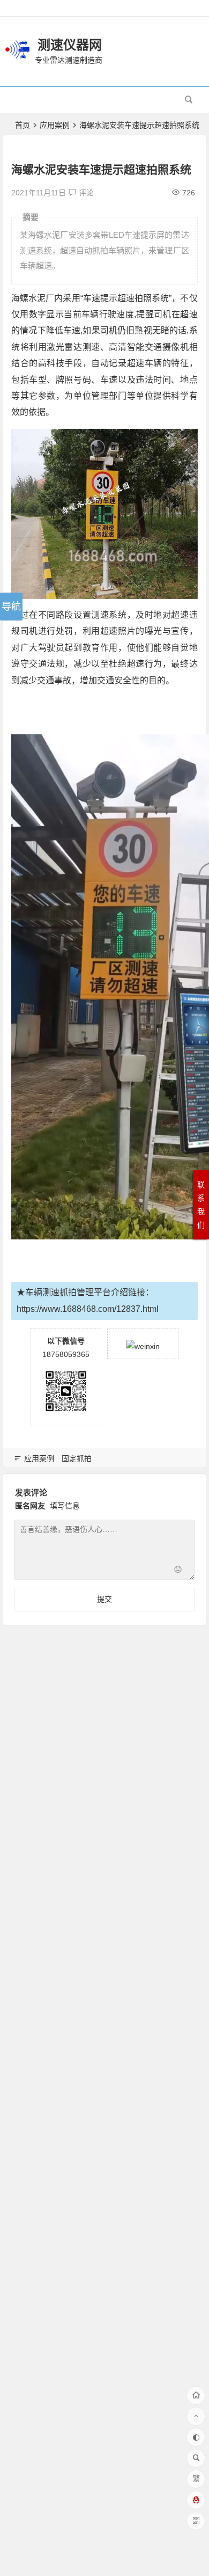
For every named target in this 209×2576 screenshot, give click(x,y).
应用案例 (55, 125)
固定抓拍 (77, 1458)
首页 (23, 125)
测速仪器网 (70, 45)
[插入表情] (178, 1570)
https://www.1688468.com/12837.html (88, 1309)
